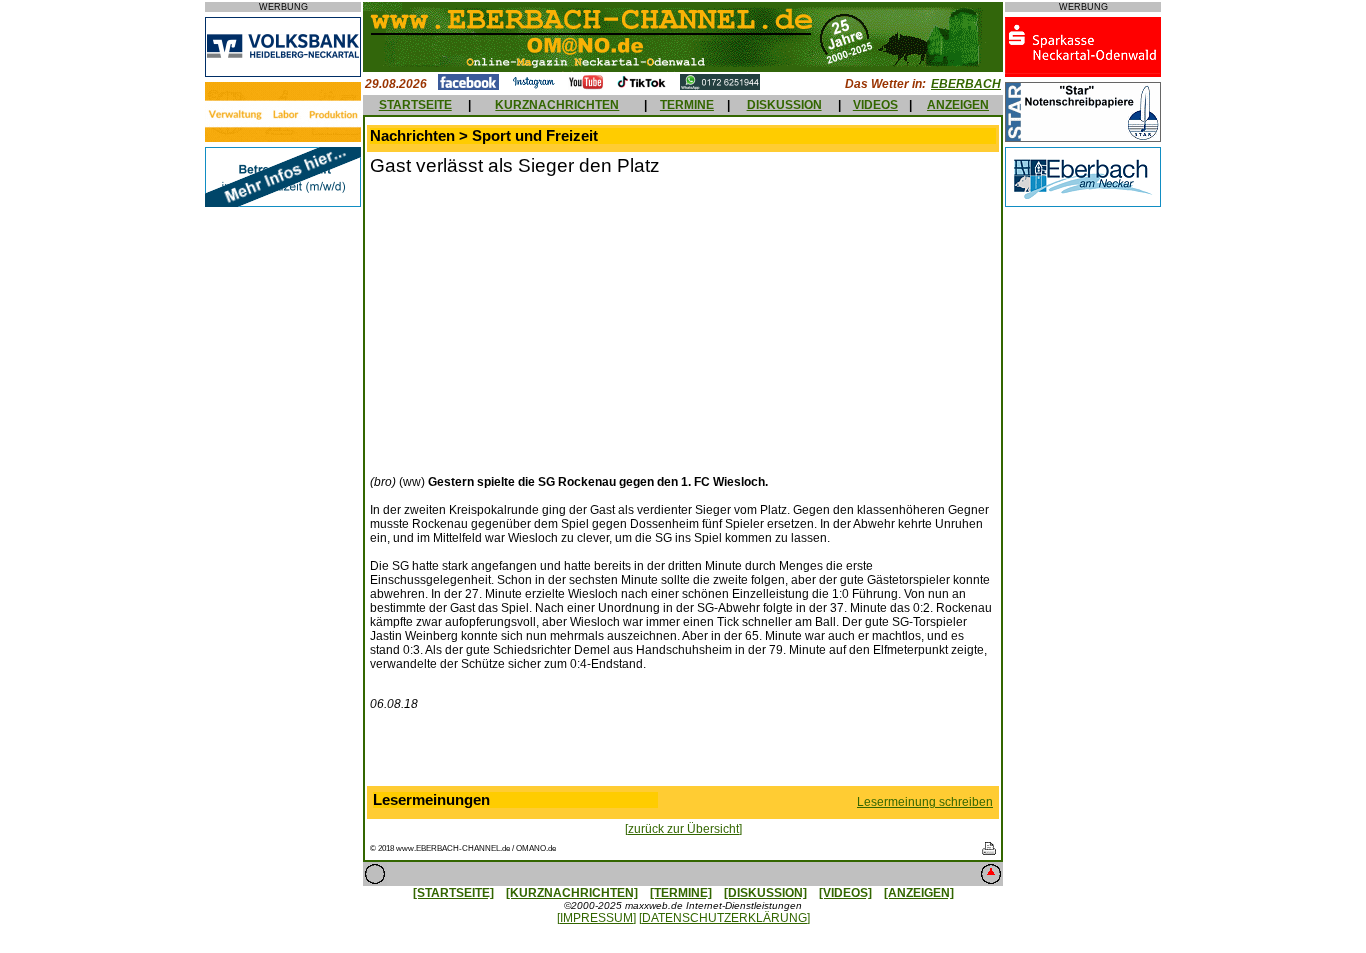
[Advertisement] (538, 323)
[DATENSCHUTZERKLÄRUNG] (724, 918)
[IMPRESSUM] (596, 918)
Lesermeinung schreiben (925, 802)
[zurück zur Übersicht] (683, 829)
